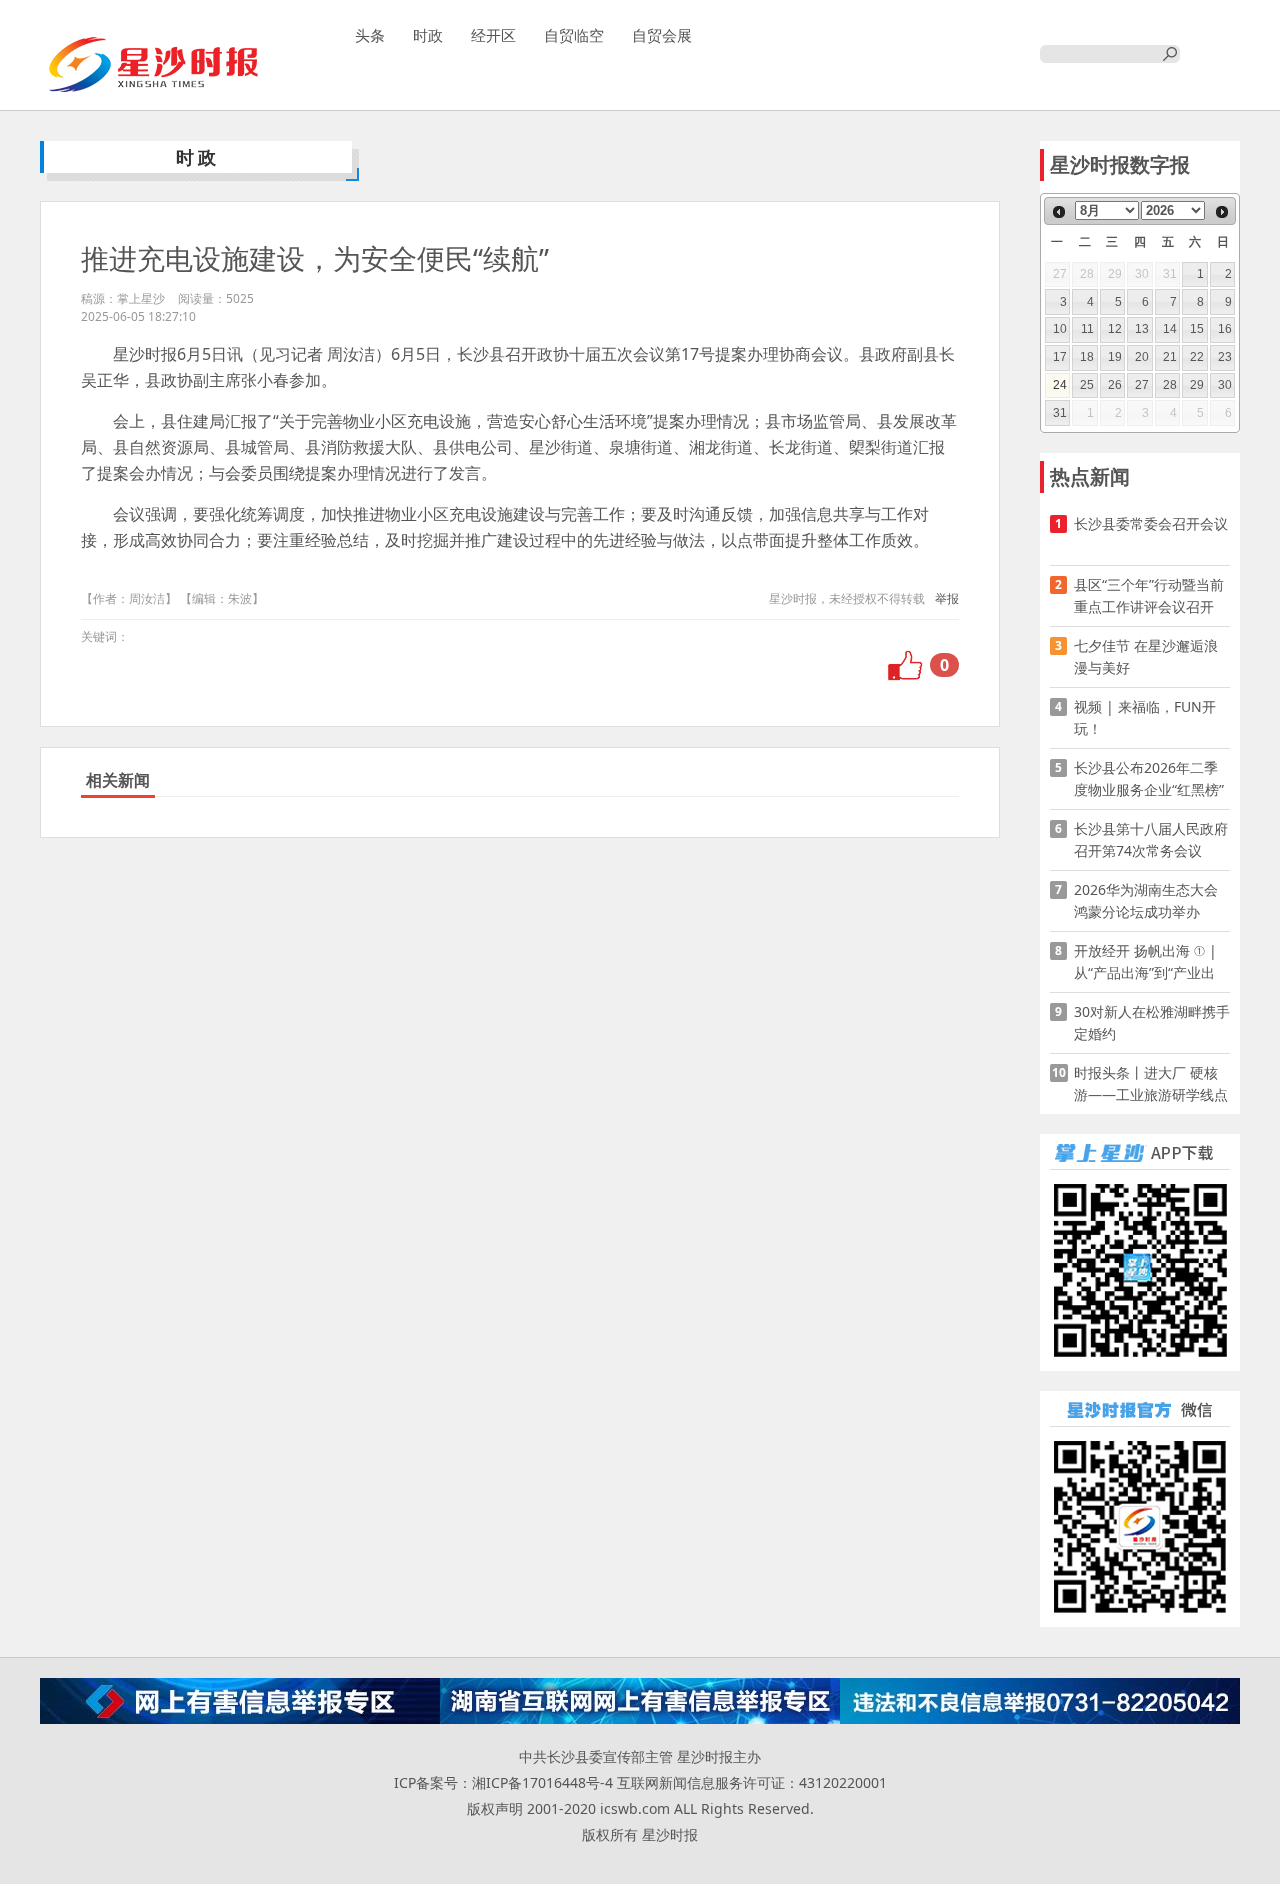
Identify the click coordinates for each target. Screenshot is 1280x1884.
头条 (370, 35)
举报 (947, 598)
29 (1197, 385)
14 (1170, 329)
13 (1142, 329)
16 (1225, 329)
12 (1115, 329)
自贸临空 (574, 35)
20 (1142, 357)
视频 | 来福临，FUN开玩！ (1145, 717)
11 (1087, 329)
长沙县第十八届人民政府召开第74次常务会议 (1151, 839)
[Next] (1222, 212)
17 (1060, 357)
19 (1115, 357)
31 (1060, 413)
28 (1170, 385)
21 (1170, 357)
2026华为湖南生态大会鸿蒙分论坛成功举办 (1146, 900)
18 (1087, 357)
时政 (428, 35)
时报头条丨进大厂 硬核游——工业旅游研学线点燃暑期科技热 (1151, 1084)
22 (1197, 357)
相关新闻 (118, 780)
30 (1225, 385)
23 (1225, 357)
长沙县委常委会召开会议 (1151, 523)
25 (1087, 385)
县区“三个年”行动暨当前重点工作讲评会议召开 (1149, 595)
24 (1060, 385)
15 (1197, 329)
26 (1115, 385)
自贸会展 (662, 35)
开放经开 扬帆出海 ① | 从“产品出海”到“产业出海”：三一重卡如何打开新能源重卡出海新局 (1146, 962)
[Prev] (1059, 212)
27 (1142, 385)
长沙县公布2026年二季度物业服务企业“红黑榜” (1149, 778)
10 (1060, 329)
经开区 (493, 35)
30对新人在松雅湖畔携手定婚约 (1152, 1022)
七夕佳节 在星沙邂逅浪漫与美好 (1146, 656)
